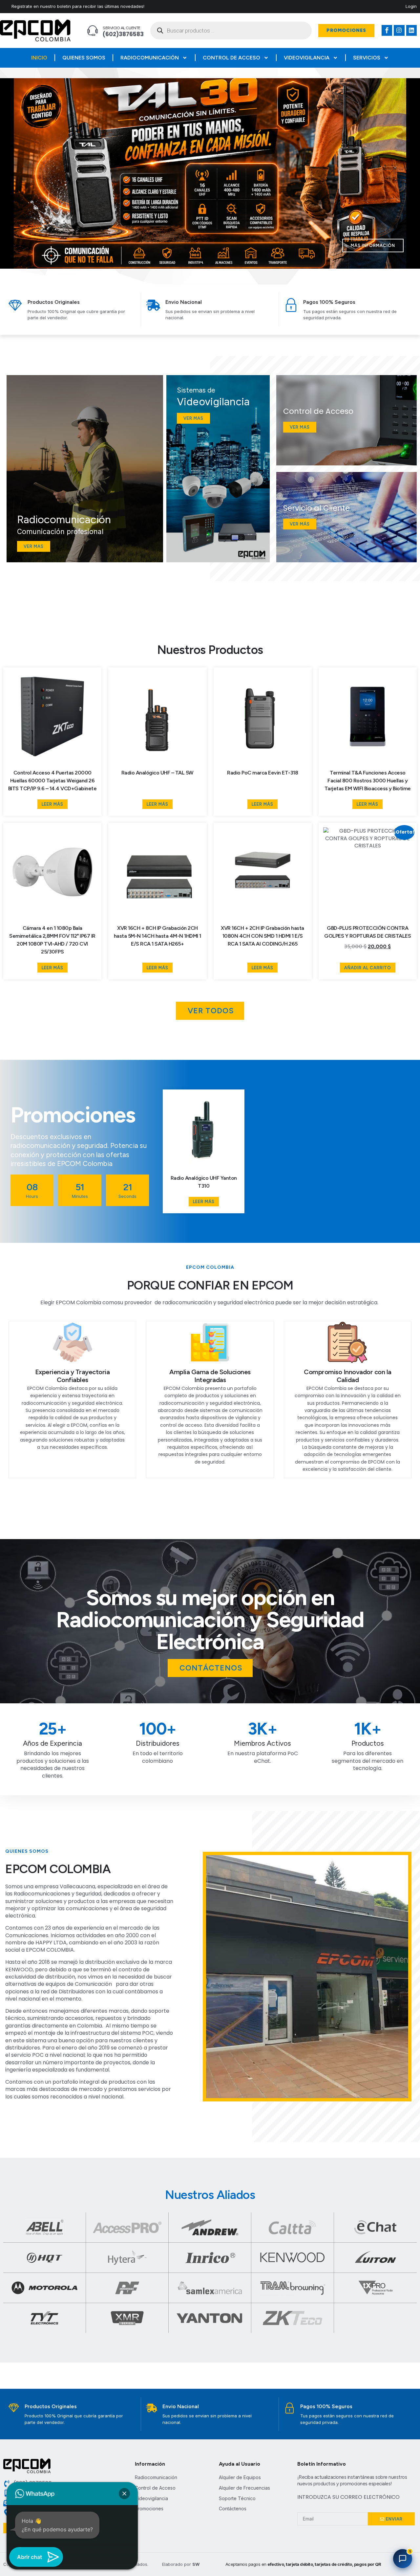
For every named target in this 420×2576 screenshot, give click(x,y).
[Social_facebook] (387, 30)
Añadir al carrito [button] (368, 968)
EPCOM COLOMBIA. (50, 1950)
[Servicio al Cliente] (93, 31)
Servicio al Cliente (122, 28)
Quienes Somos (84, 58)
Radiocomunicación (150, 58)
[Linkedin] (411, 30)
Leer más (52, 804)
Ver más (300, 524)
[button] (195, 264)
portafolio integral (76, 2082)
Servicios (367, 58)
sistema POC (136, 2033)
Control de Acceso (231, 58)
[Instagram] (399, 30)
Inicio (39, 58)
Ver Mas (300, 427)
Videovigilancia (307, 58)
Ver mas (34, 546)
